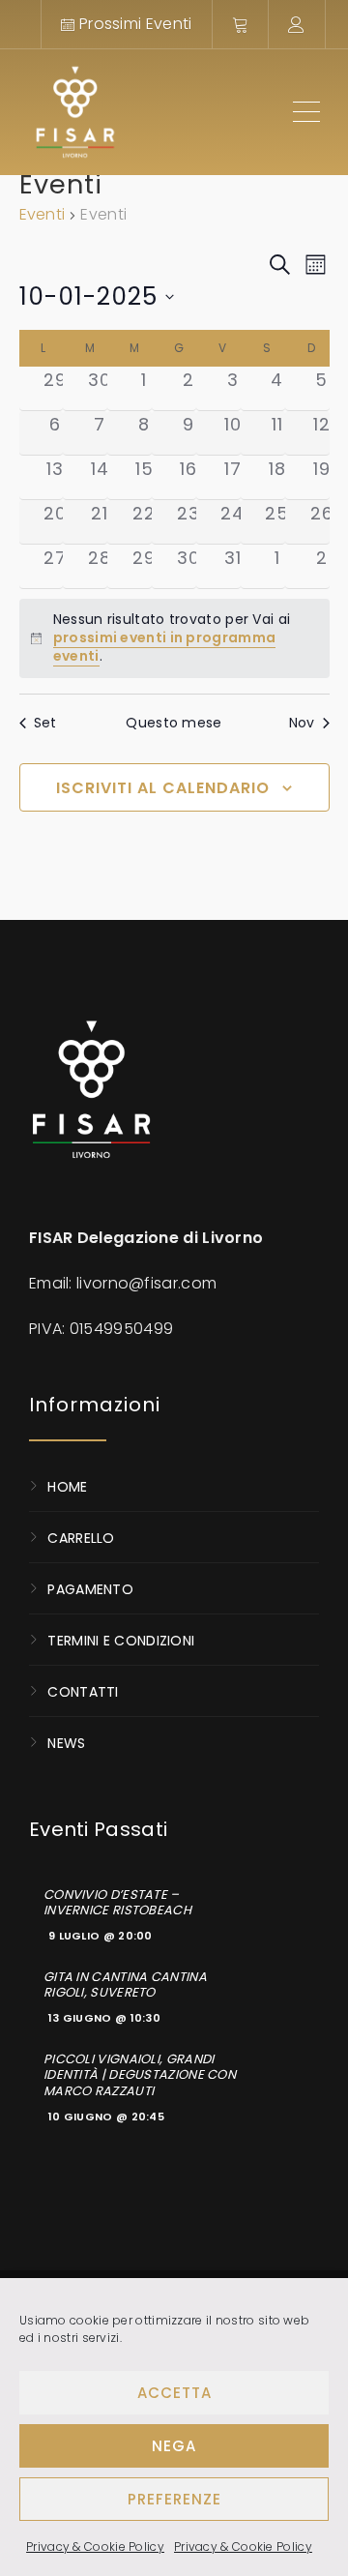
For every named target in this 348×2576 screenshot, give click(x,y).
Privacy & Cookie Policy (95, 2546)
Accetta (174, 2393)
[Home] (152, 112)
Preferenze (174, 2499)
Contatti (83, 1691)
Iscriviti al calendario (163, 788)
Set (45, 723)
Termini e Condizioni (121, 1640)
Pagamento (90, 1588)
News (66, 1742)
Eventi (43, 215)
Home (67, 1486)
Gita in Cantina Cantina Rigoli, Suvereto (125, 1985)
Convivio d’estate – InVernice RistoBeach (117, 1903)
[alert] (174, 638)
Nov (302, 723)
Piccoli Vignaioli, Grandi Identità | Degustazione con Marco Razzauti (140, 2075)
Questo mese (174, 723)
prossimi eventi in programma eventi (164, 647)
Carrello (81, 1537)
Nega (174, 2446)
